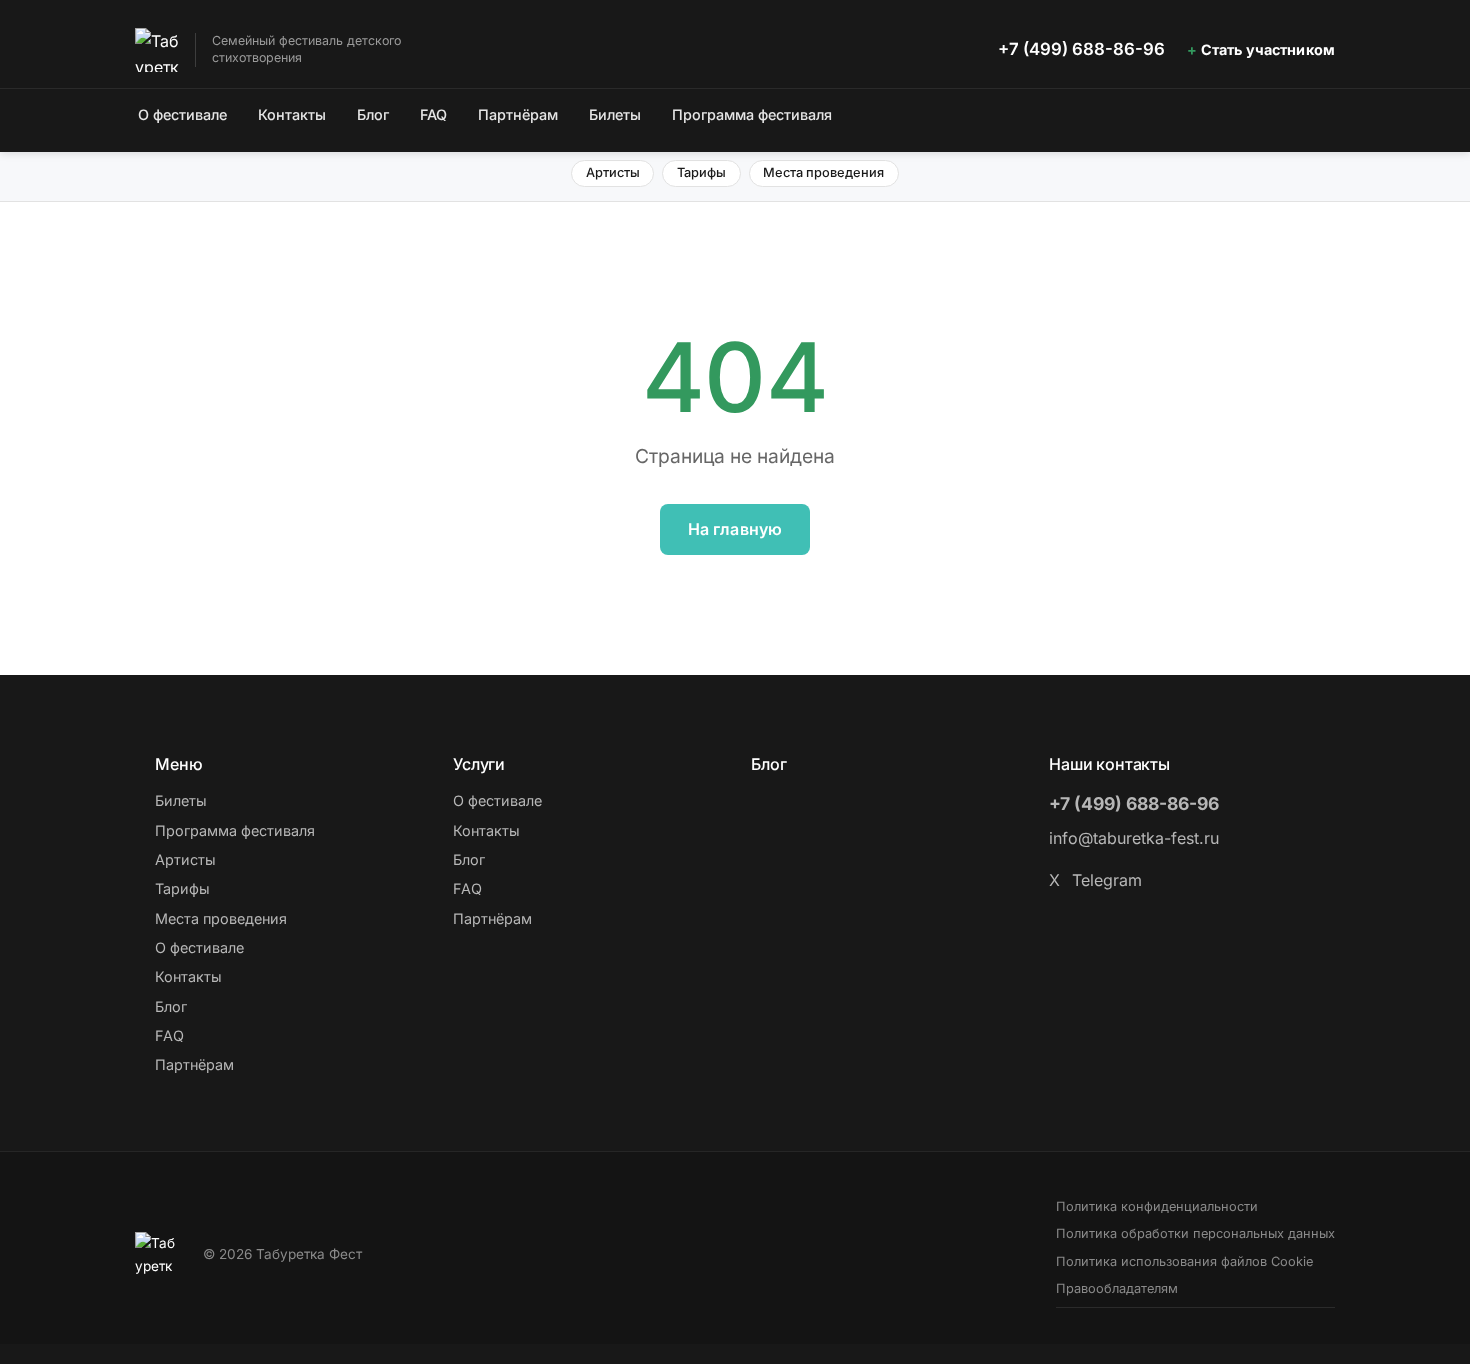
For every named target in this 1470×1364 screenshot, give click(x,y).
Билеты (615, 114)
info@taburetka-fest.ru (1134, 838)
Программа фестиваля (752, 114)
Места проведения (823, 172)
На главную (735, 529)
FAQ (433, 114)
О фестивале (182, 114)
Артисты (613, 172)
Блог (373, 114)
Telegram (1107, 880)
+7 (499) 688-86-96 (1081, 49)
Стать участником (1268, 49)
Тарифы (701, 172)
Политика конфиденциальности (1157, 1206)
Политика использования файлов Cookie (1184, 1261)
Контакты (292, 114)
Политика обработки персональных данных (1195, 1233)
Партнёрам (518, 114)
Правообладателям (1117, 1288)
